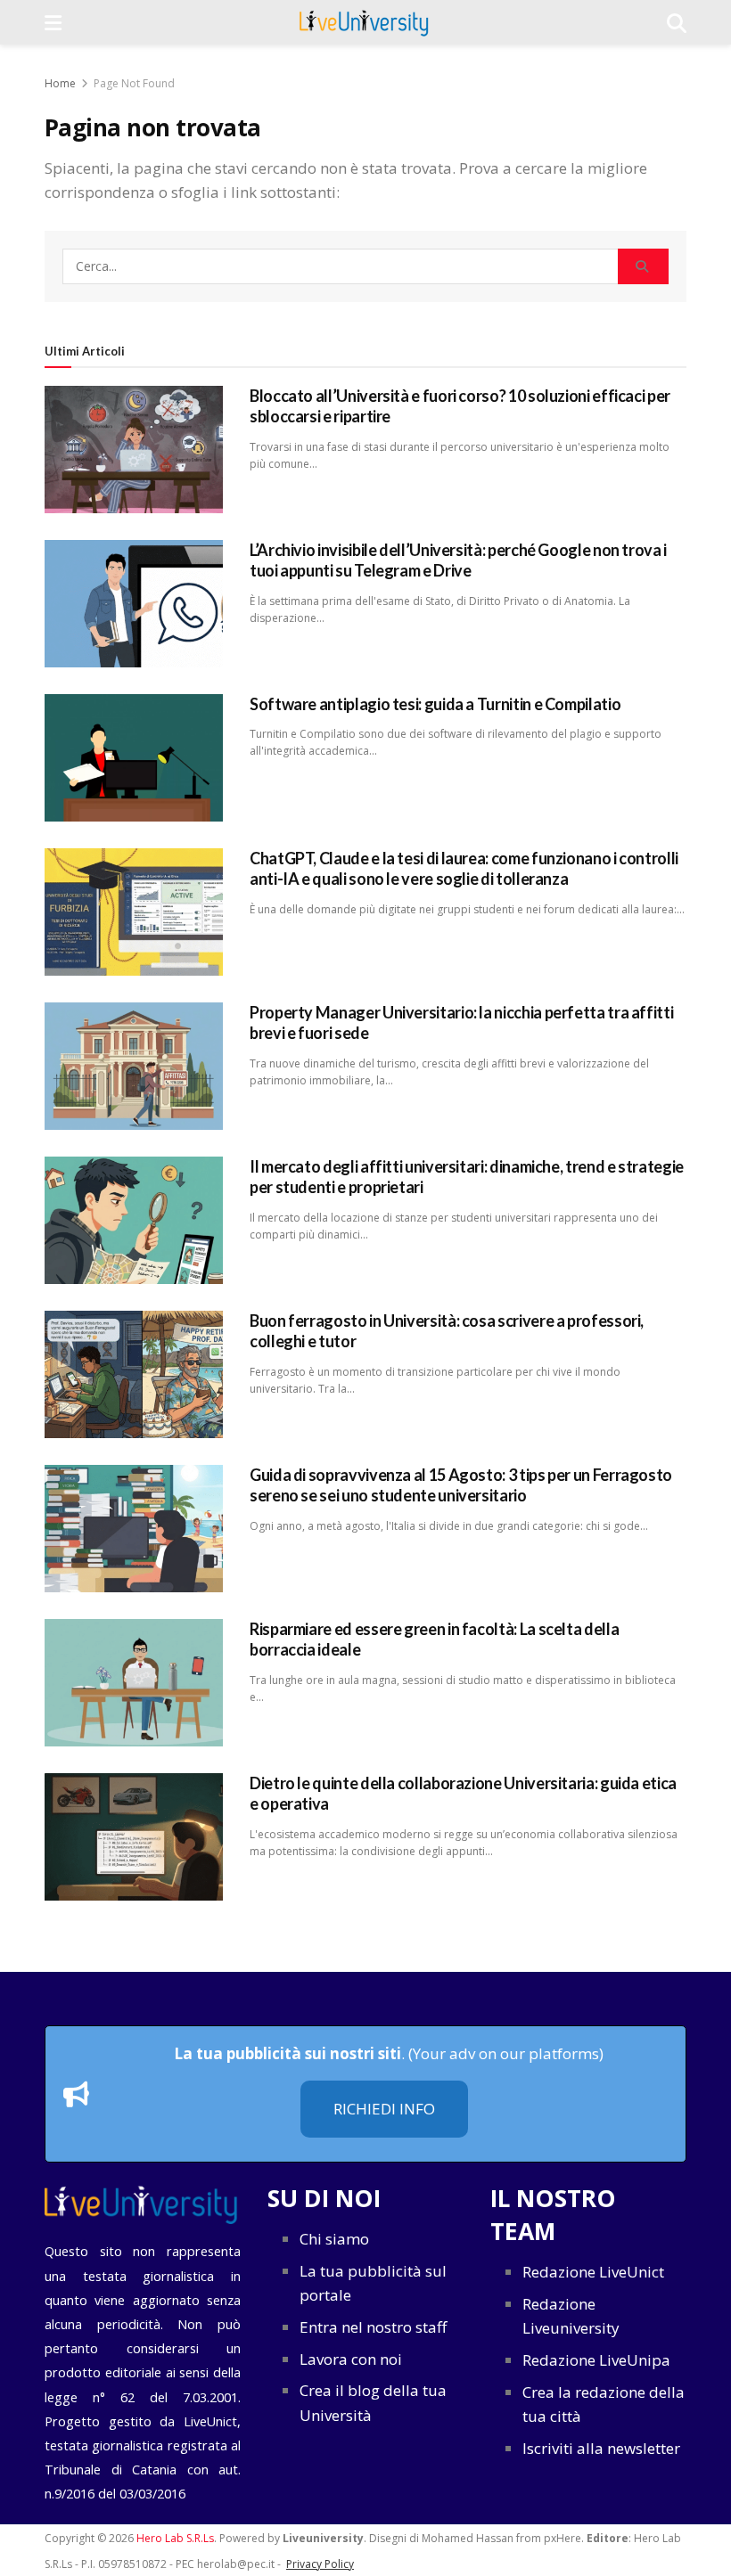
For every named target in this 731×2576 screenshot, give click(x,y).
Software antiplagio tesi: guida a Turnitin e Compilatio (435, 704)
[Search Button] (643, 266)
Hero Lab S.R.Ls (175, 2538)
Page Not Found (134, 83)
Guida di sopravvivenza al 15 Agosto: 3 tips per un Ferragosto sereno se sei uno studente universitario (461, 1485)
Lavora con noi (351, 2359)
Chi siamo (334, 2239)
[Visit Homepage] (364, 22)
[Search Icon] (677, 22)
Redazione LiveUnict (593, 2272)
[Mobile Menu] (53, 22)
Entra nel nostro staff (373, 2327)
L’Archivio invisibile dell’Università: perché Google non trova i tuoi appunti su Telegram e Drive (458, 560)
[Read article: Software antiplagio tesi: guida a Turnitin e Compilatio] (134, 758)
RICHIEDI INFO (384, 2109)
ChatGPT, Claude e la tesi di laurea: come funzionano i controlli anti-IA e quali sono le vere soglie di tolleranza (464, 868)
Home (60, 83)
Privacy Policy (320, 2564)
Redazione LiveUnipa (596, 2360)
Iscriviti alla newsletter (601, 2448)
